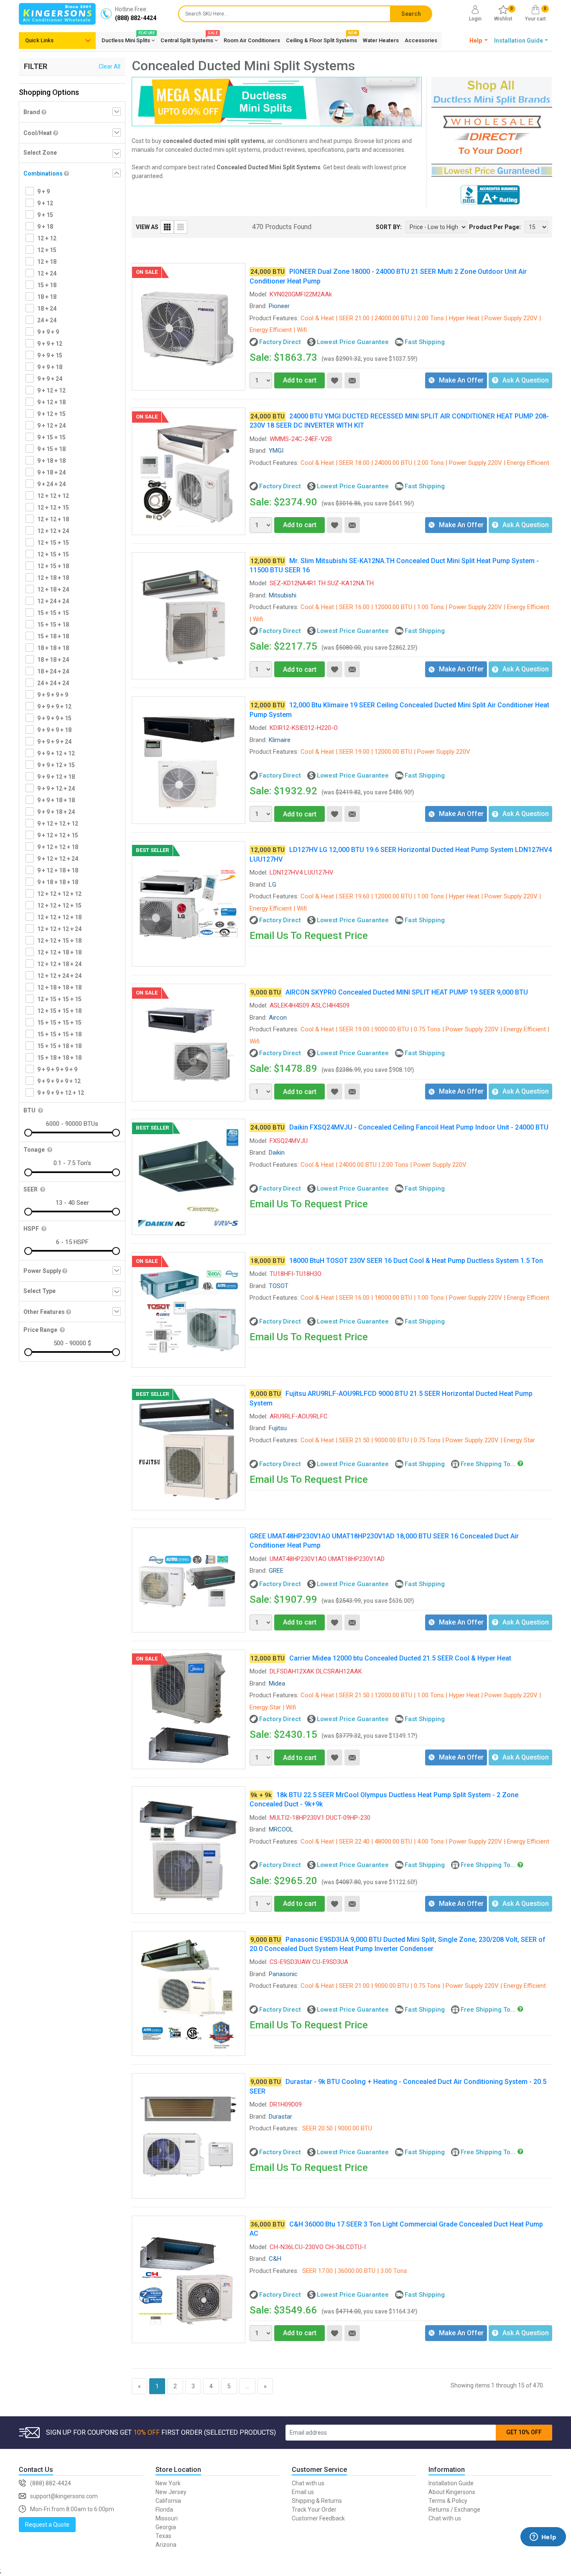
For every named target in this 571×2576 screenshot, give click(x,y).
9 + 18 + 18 (51, 461)
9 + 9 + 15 (50, 355)
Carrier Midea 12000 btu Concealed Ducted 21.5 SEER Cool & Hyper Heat (400, 1658)
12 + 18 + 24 (53, 589)
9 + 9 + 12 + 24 (56, 788)
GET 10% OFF (524, 2432)
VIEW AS (147, 227)
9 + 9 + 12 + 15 (56, 765)
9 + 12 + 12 (51, 390)
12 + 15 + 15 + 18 (59, 1011)
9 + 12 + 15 (51, 414)
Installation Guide (451, 2483)
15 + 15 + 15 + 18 (59, 1034)
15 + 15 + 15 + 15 (59, 1023)
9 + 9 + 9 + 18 (54, 730)
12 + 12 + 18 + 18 (59, 952)
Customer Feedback (318, 2518)
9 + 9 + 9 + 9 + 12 (59, 1081)
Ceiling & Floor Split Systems (321, 39)
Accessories (421, 40)
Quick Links (39, 40)
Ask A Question (526, 380)
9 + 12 (45, 203)
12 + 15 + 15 (53, 543)
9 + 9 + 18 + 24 (56, 812)
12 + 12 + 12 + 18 (59, 917)
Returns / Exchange (454, 2510)
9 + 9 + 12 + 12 (56, 753)
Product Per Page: (495, 227)
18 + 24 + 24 (53, 671)
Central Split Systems (189, 39)
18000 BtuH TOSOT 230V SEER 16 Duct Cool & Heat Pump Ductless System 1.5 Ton (416, 1261)
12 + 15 (47, 250)
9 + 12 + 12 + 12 (58, 824)
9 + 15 (45, 215)
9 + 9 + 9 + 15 (54, 718)
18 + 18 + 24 (53, 660)
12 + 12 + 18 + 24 (59, 964)
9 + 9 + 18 (50, 367)
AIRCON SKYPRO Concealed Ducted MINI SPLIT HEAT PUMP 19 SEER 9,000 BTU (407, 992)
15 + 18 (47, 285)
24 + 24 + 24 (53, 683)
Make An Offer (461, 380)
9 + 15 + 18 (51, 449)
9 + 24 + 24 (51, 484)
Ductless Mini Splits (128, 39)
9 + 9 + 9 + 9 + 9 (57, 1069)
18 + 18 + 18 (53, 648)
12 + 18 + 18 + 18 (59, 987)
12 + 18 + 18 (53, 578)
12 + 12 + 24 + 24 (59, 976)
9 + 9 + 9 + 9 (53, 695)
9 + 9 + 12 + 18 (56, 777)
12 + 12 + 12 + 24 (59, 929)
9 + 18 (45, 227)
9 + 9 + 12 (50, 344)
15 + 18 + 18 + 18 (59, 1058)
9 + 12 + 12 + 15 (58, 835)
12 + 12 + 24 (53, 531)
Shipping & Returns (317, 2501)
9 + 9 (43, 191)
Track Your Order (314, 2510)
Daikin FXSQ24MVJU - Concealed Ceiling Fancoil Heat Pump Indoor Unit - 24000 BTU (419, 1127)
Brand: (258, 306)
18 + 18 (47, 297)
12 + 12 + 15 (53, 508)
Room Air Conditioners (252, 40)
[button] (479, 41)
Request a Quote (47, 2525)
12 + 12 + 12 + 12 (59, 894)
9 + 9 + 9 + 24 (54, 742)
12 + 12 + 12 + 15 (59, 905)
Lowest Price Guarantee (353, 342)
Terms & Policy (448, 2501)
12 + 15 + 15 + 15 (59, 999)
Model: (259, 294)
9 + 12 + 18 (51, 402)
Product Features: (274, 318)
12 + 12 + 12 (53, 496)
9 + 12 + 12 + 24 (58, 859)
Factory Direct (280, 342)
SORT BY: (389, 227)
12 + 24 (47, 273)
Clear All (110, 66)
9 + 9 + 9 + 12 (54, 706)
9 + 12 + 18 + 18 (58, 870)
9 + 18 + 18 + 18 (58, 882)
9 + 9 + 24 (50, 379)
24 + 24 (47, 320)
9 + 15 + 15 (51, 437)
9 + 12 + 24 (51, 426)
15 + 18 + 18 (53, 636)
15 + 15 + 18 (53, 625)
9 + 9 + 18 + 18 (56, 800)
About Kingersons (452, 2492)
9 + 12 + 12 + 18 (58, 847)
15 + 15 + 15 (53, 613)
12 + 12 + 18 (53, 519)
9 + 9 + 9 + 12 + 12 (61, 1093)
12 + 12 (47, 238)
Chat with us (308, 2483)
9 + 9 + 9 (48, 332)
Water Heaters (381, 40)
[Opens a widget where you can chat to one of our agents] (543, 2549)
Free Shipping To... (488, 1464)
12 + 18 (47, 262)
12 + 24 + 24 (53, 601)
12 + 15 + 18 (53, 566)
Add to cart (300, 380)
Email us (303, 2492)
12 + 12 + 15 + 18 (59, 941)
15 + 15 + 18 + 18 (59, 1046)
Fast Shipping (425, 342)
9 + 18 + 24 (51, 472)
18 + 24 (47, 309)
